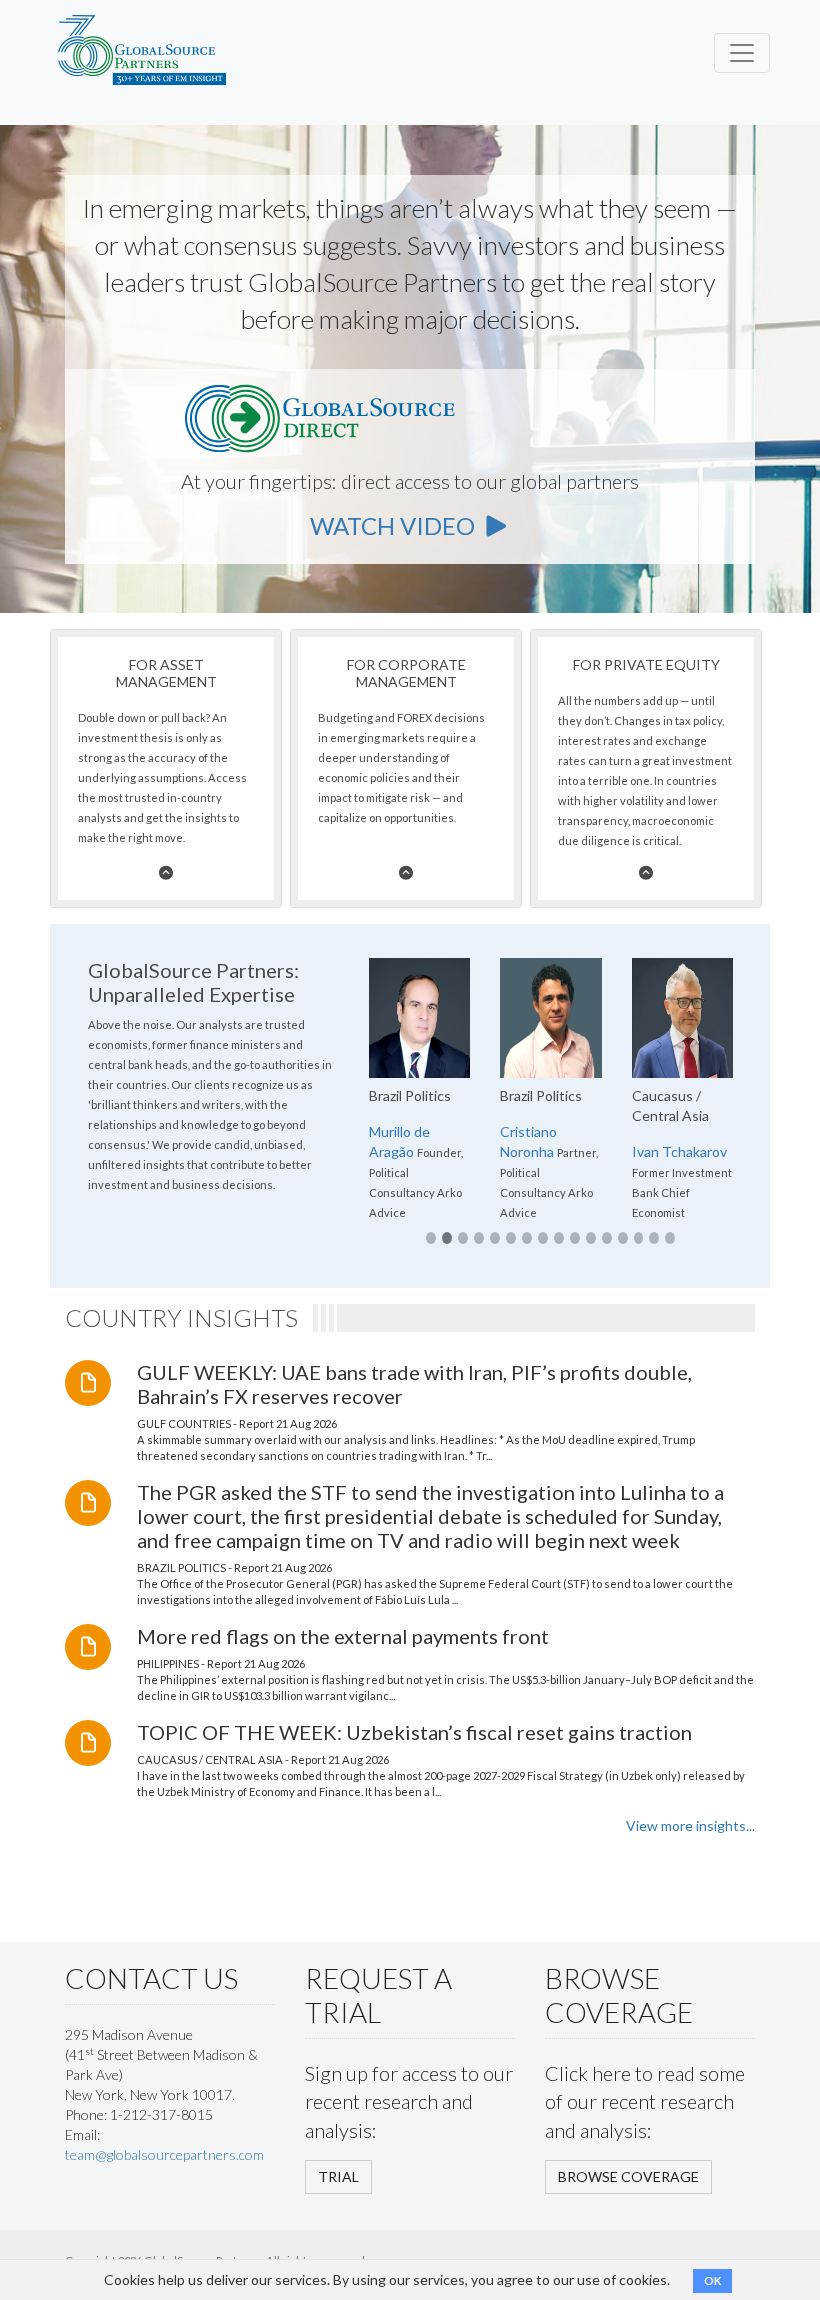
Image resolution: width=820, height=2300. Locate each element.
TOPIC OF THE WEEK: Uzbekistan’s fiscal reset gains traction (414, 1732)
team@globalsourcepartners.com (164, 2154)
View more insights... (690, 1825)
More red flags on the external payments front (343, 1636)
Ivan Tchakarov (679, 1151)
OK (712, 2280)
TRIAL (338, 2176)
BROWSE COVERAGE (628, 2176)
